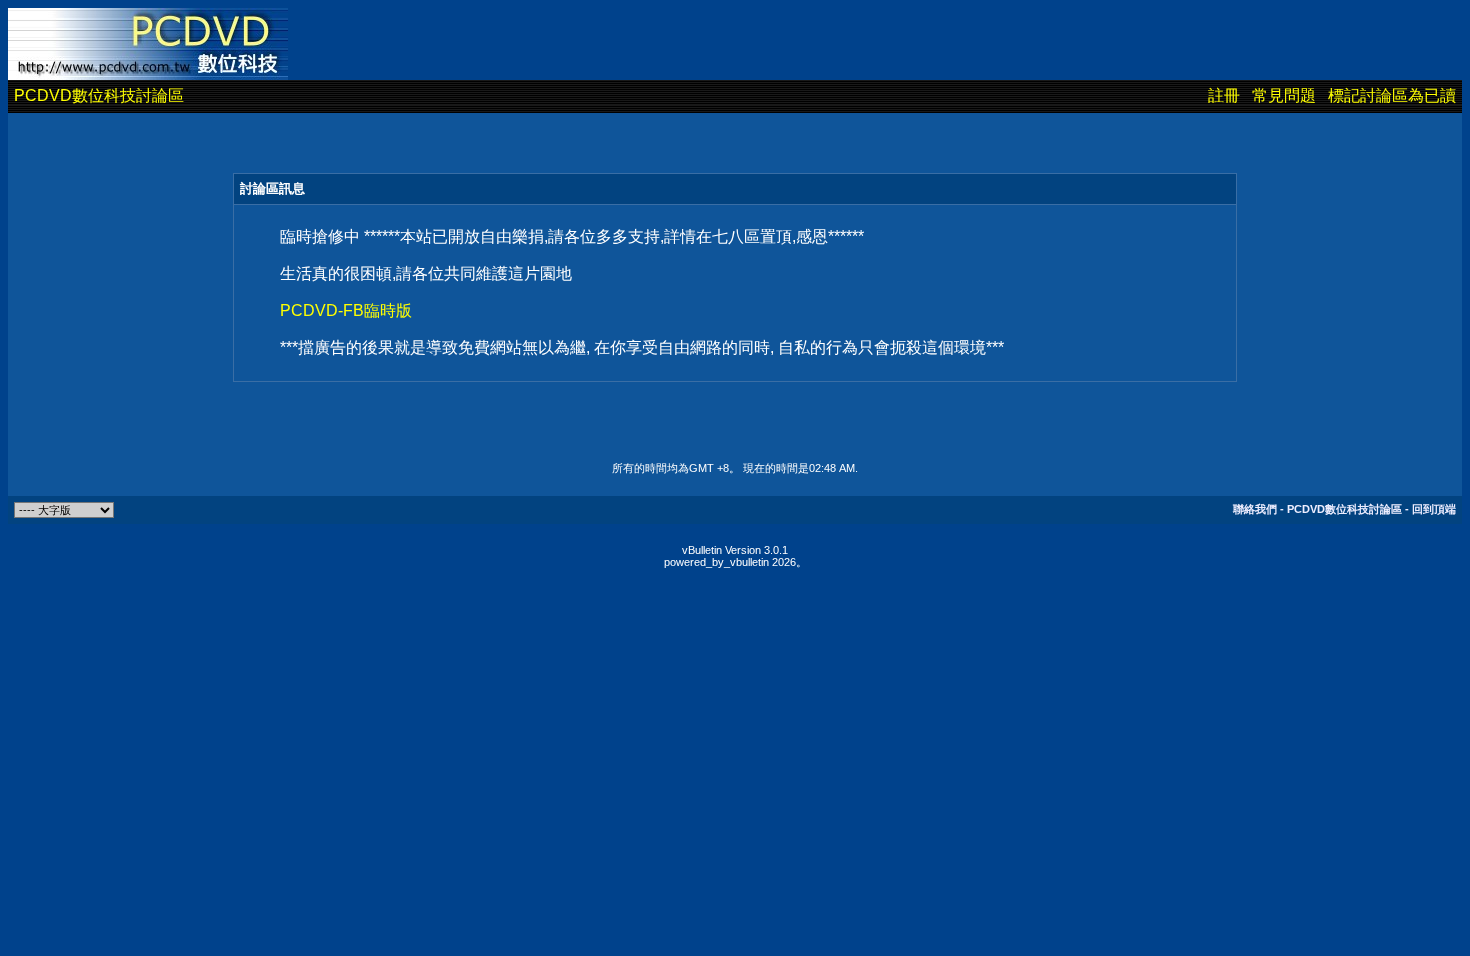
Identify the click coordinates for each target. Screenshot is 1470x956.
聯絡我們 (1255, 509)
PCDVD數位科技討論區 (99, 95)
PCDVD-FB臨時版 (346, 310)
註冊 (1224, 95)
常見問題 (1284, 95)
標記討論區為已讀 (1392, 95)
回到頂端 (1434, 509)
